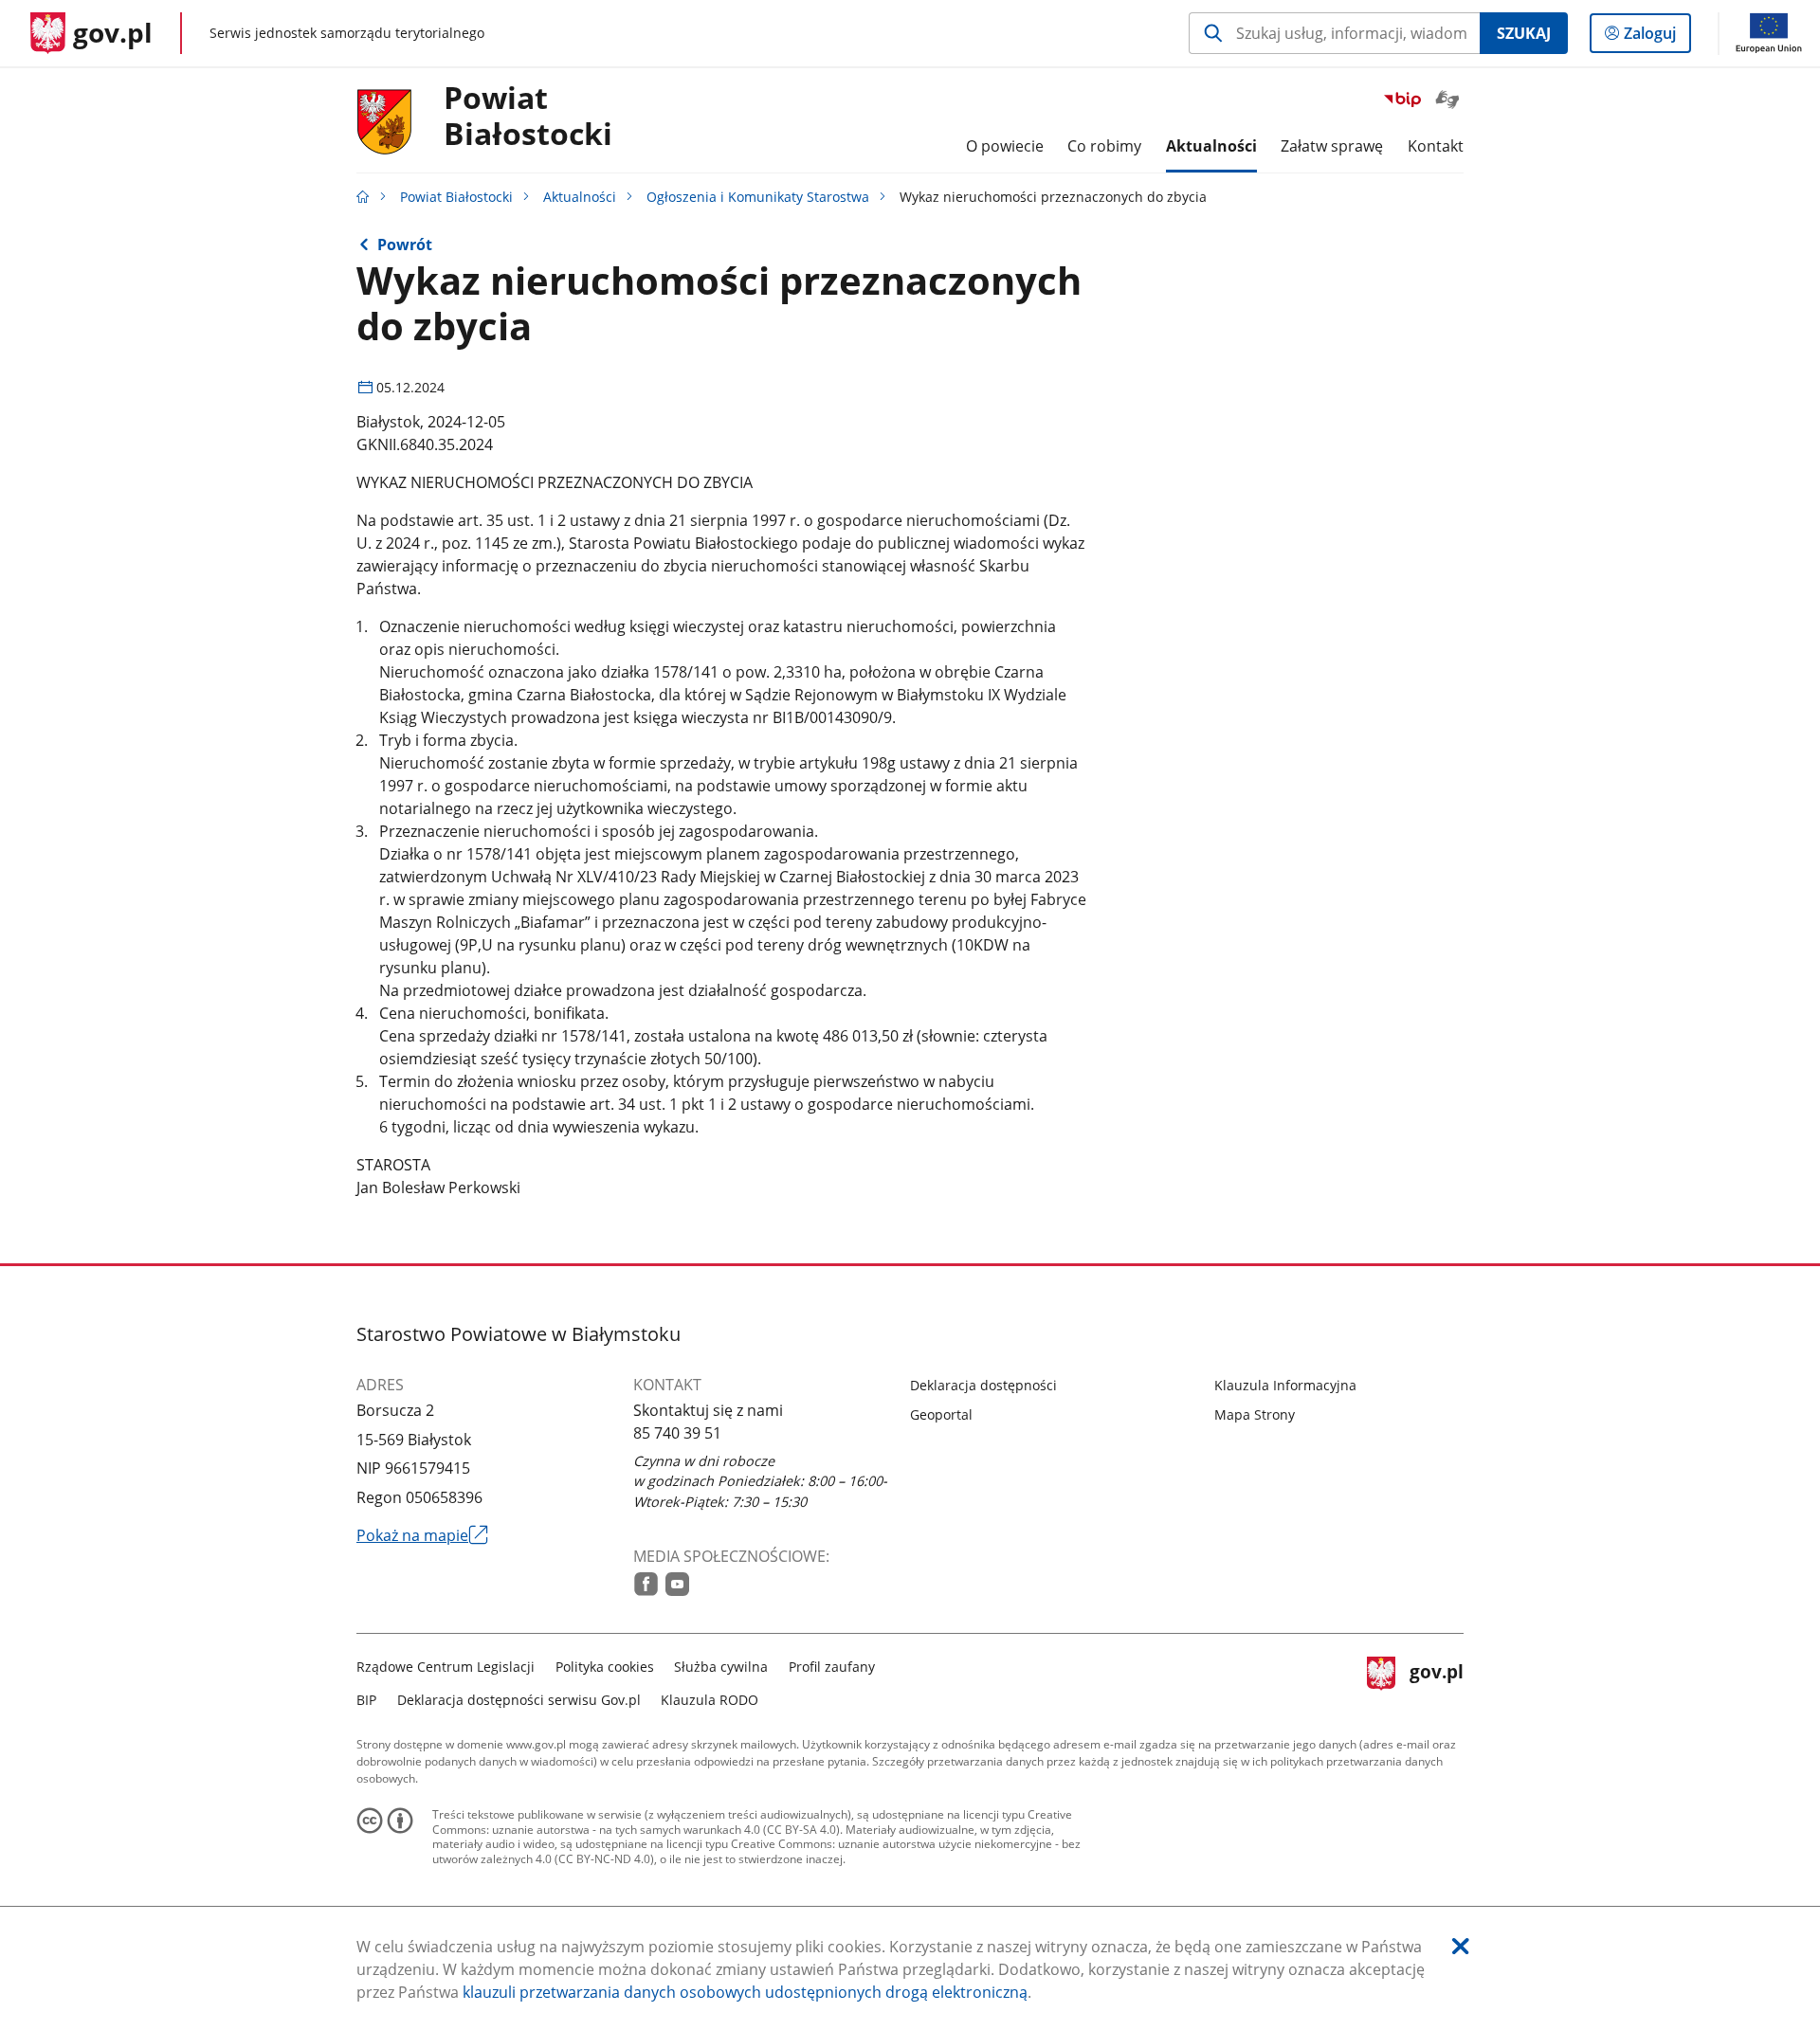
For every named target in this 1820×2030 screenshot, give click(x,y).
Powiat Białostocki (456, 197)
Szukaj (1524, 33)
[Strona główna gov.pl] (363, 197)
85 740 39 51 (677, 1433)
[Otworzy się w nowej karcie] (646, 1584)
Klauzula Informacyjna (1285, 1385)
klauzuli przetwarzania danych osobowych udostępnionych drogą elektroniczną (745, 1992)
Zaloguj (1657, 37)
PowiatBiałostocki (528, 117)
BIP (366, 1700)
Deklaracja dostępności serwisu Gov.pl (519, 1700)
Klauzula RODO (710, 1700)
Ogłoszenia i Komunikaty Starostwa (758, 197)
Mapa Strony (1255, 1414)
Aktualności (580, 197)
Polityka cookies (605, 1667)
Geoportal (941, 1414)
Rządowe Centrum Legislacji (446, 1667)
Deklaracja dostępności (983, 1385)
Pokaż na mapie (422, 1535)
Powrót (405, 245)
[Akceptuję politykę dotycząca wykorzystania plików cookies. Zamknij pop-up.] (1461, 1946)
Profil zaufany (832, 1667)
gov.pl (1436, 1681)
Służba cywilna (721, 1667)
